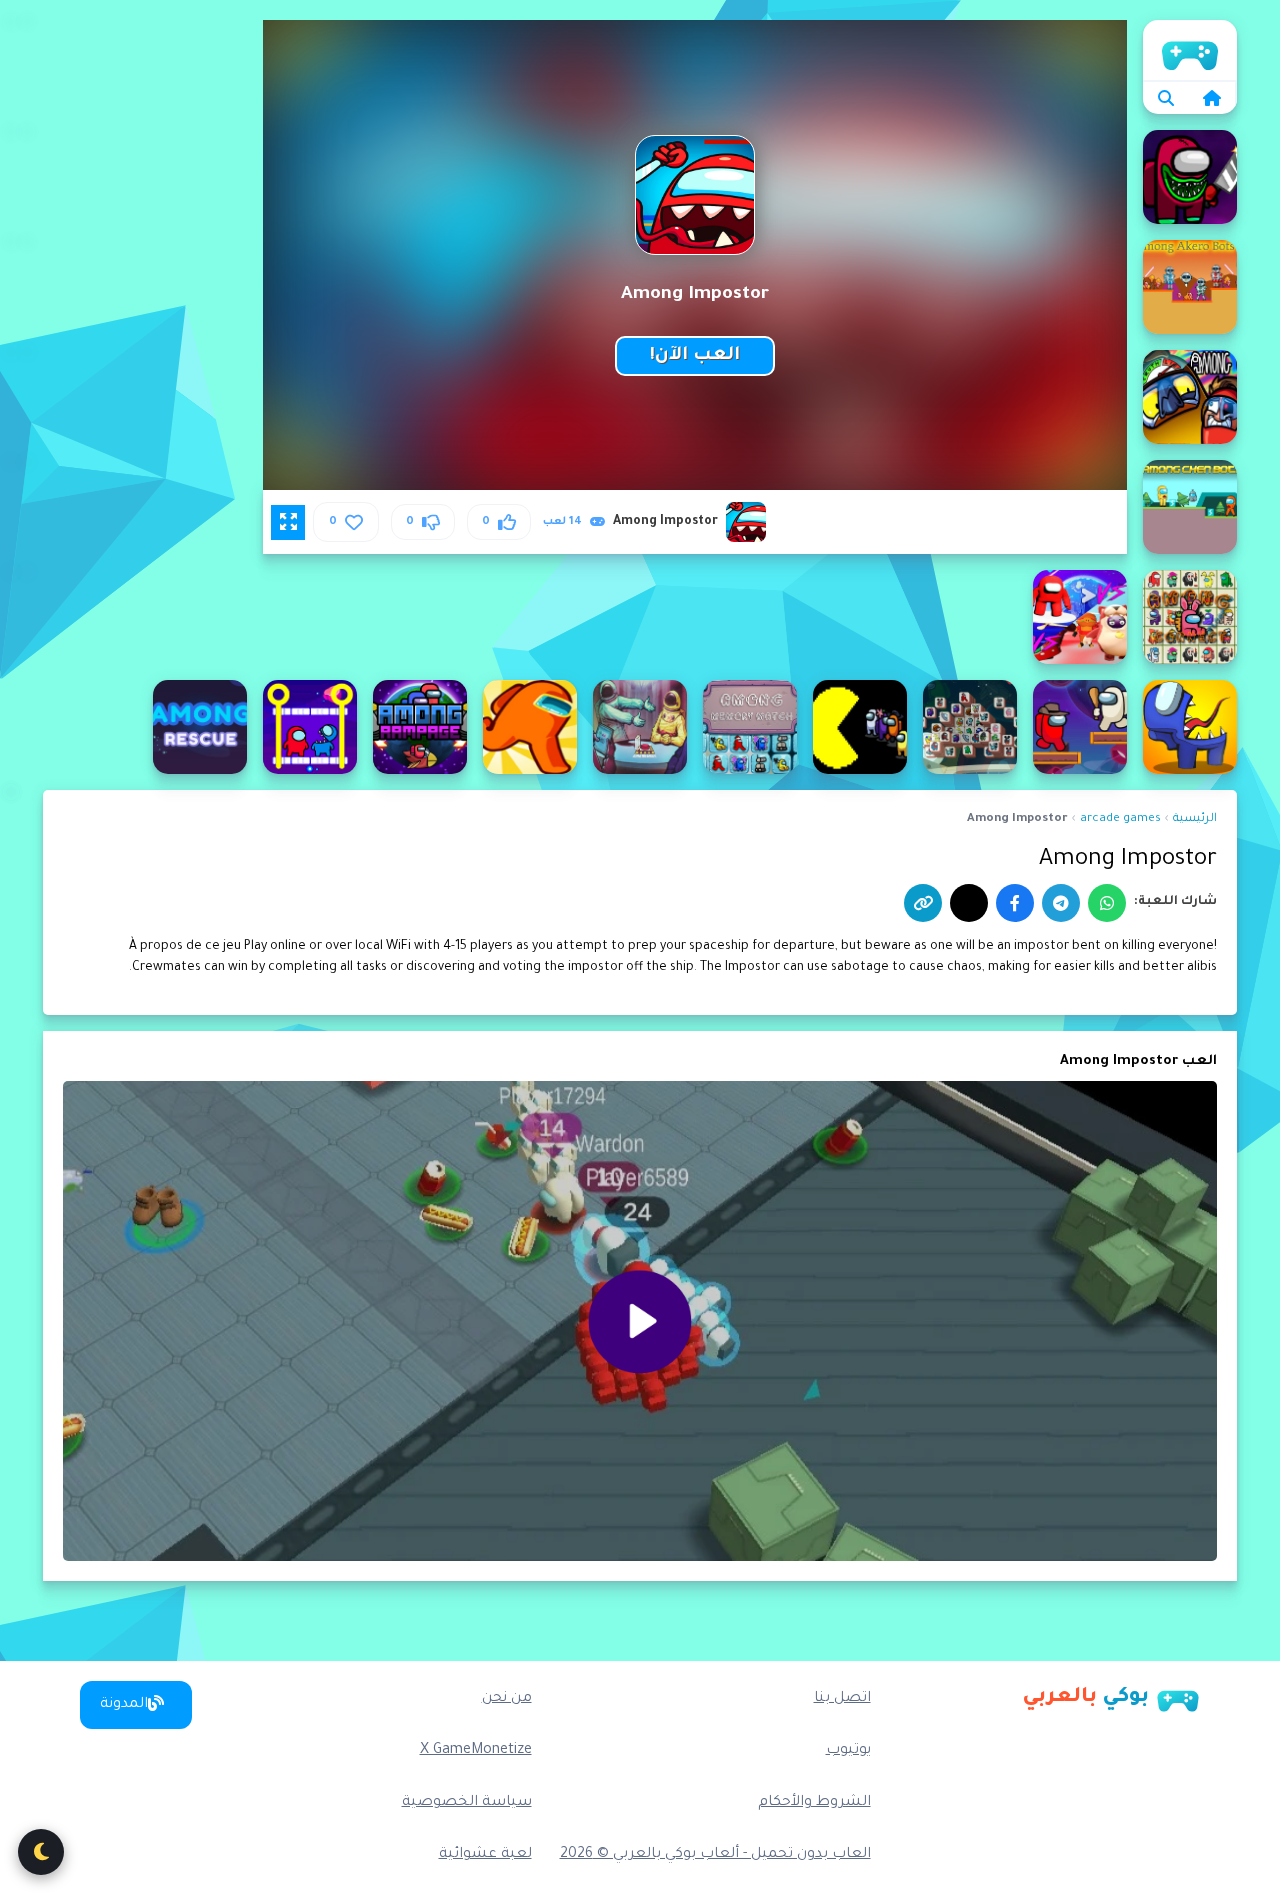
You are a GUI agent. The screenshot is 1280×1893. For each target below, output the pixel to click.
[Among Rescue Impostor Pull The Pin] (310, 727)
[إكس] (969, 903)
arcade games (1120, 819)
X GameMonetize (476, 1751)
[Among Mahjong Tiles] (970, 727)
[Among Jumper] (1080, 727)
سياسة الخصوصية (467, 1803)
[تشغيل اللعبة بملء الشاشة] (288, 522)
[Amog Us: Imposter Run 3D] (1190, 177)
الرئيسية (1190, 50)
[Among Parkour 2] (530, 727)
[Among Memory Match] (750, 727)
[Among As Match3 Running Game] (1190, 397)
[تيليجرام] (1061, 903)
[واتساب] (1107, 903)
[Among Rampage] (420, 727)
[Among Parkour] (640, 727)
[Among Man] (860, 727)
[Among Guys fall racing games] (1080, 617)
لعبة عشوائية (485, 1855)
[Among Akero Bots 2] (1190, 287)
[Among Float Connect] (1190, 617)
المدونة (124, 1705)
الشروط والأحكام (814, 1803)
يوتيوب (848, 1751)
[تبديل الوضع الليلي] (41, 1852)
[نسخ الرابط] (923, 903)
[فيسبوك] (1015, 903)
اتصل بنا (842, 1699)
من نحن (507, 1699)
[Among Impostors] (1190, 727)
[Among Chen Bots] (1190, 507)
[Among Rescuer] (200, 727)
